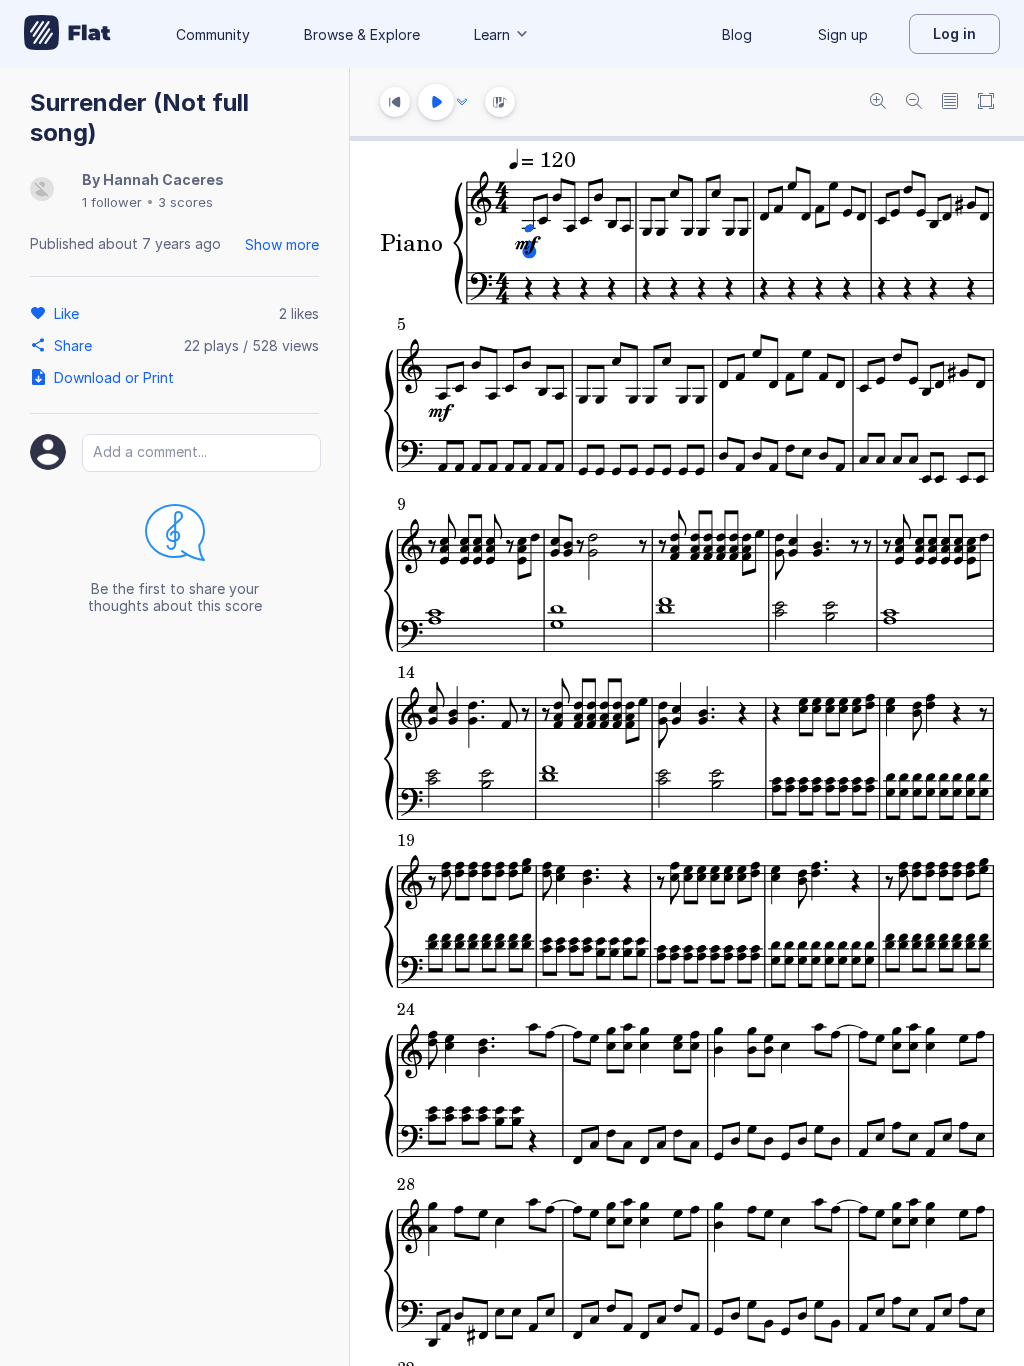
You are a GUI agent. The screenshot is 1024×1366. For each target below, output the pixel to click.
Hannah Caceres (163, 179)
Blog (737, 34)
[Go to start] (395, 102)
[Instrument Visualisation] (500, 102)
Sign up (843, 34)
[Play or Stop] (436, 102)
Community (213, 34)
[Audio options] (462, 102)
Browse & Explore (362, 34)
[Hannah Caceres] (42, 190)
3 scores (185, 202)
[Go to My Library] (67, 34)
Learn (492, 34)
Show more (282, 244)
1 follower (112, 202)
